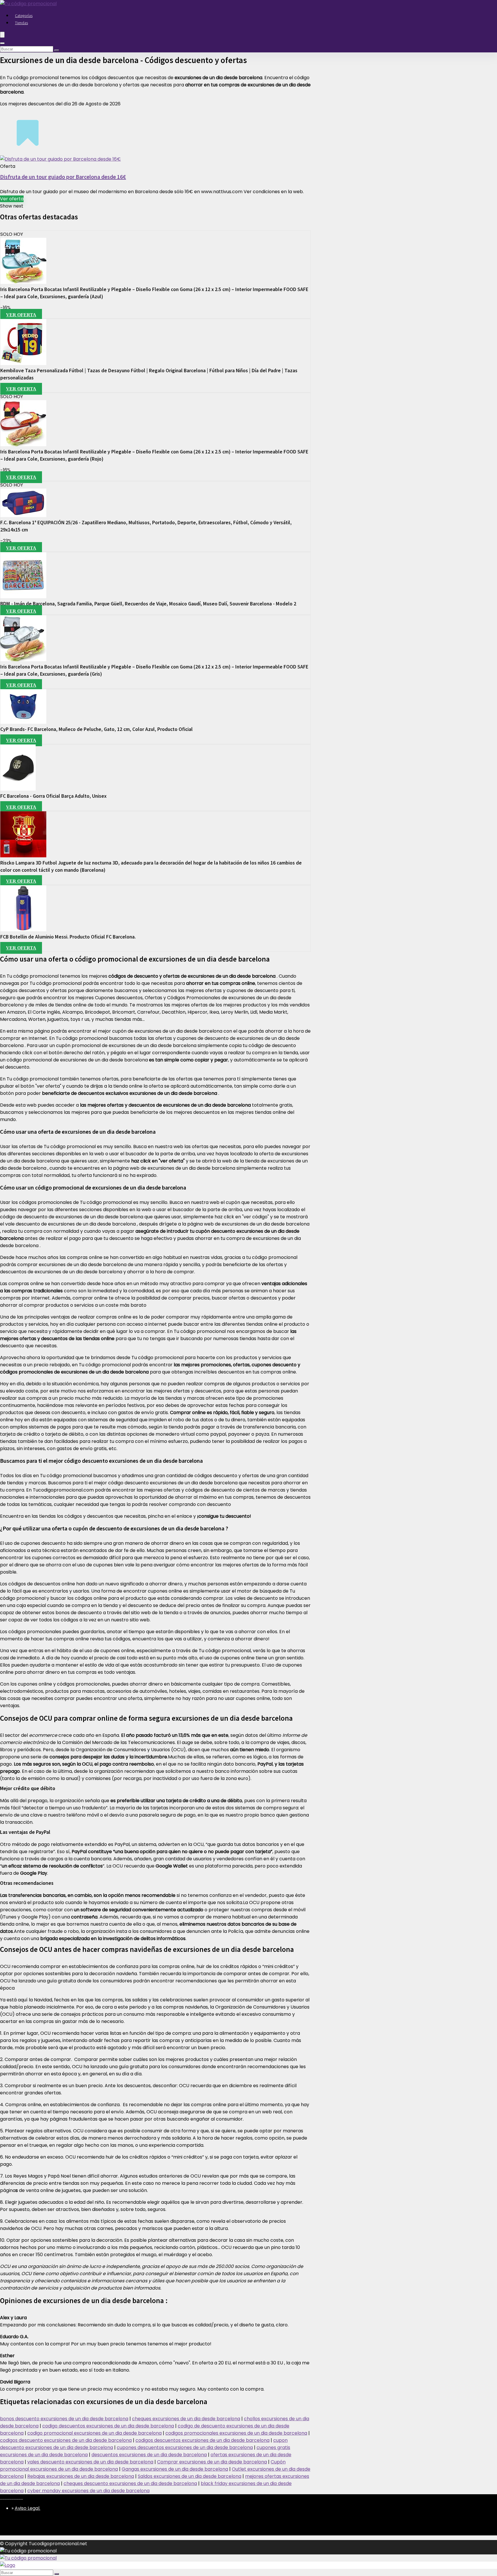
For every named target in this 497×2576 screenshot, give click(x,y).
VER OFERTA (21, 315)
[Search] (2, 43)
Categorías (24, 16)
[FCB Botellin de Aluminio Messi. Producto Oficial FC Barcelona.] (23, 930)
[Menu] (2, 35)
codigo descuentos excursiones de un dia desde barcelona (108, 2426)
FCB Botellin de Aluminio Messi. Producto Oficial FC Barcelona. (68, 937)
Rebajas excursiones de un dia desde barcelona (81, 2476)
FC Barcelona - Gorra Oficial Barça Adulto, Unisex (53, 796)
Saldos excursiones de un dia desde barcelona (190, 2476)
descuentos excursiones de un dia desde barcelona (149, 2455)
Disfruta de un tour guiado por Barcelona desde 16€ (63, 177)
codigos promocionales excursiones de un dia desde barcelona (236, 2433)
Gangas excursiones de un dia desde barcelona (175, 2469)
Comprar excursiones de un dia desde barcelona (212, 2462)
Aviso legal (27, 2508)
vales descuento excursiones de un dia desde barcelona (90, 2462)
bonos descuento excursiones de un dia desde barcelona (64, 2419)
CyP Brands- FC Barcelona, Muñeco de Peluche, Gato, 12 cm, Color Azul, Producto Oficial (96, 729)
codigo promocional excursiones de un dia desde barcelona (94, 2433)
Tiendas (21, 23)
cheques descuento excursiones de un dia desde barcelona (130, 2483)
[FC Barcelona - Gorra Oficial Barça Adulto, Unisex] (18, 789)
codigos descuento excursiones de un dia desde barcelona (66, 2440)
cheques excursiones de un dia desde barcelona (186, 2419)
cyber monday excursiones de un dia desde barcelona (88, 2491)
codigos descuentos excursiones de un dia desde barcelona (202, 2440)
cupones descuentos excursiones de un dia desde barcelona (185, 2447)
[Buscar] (57, 50)
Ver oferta (12, 199)
